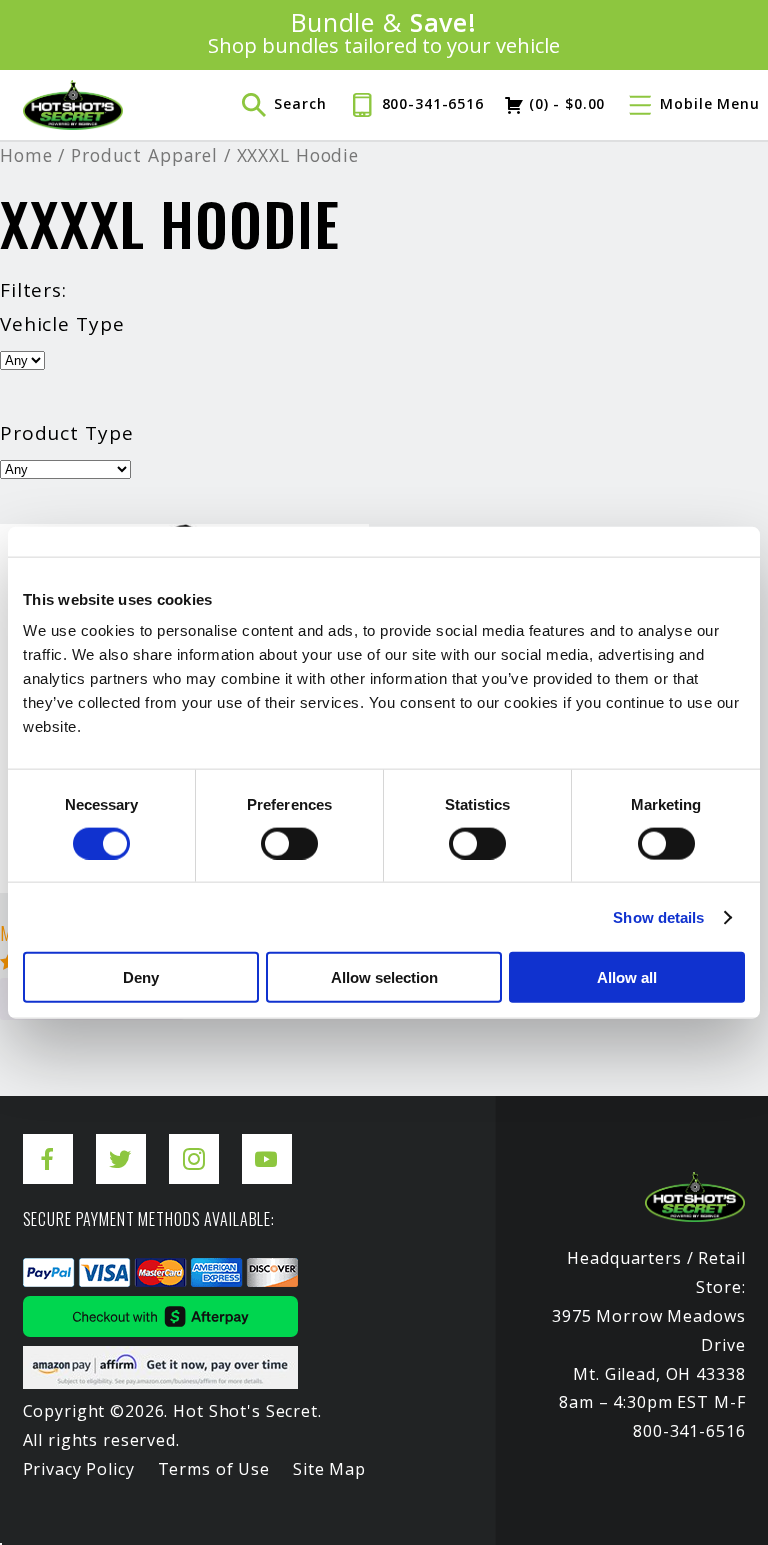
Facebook (48, 1143)
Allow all (627, 977)
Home (26, 155)
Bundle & (384, 34)
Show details (658, 916)
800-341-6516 (433, 103)
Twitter (121, 1143)
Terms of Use (214, 1469)
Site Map (329, 1469)
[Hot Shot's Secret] (73, 105)
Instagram (194, 1143)
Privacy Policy (79, 1469)
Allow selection (384, 977)
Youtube (267, 1143)
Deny (141, 977)
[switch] (289, 843)
